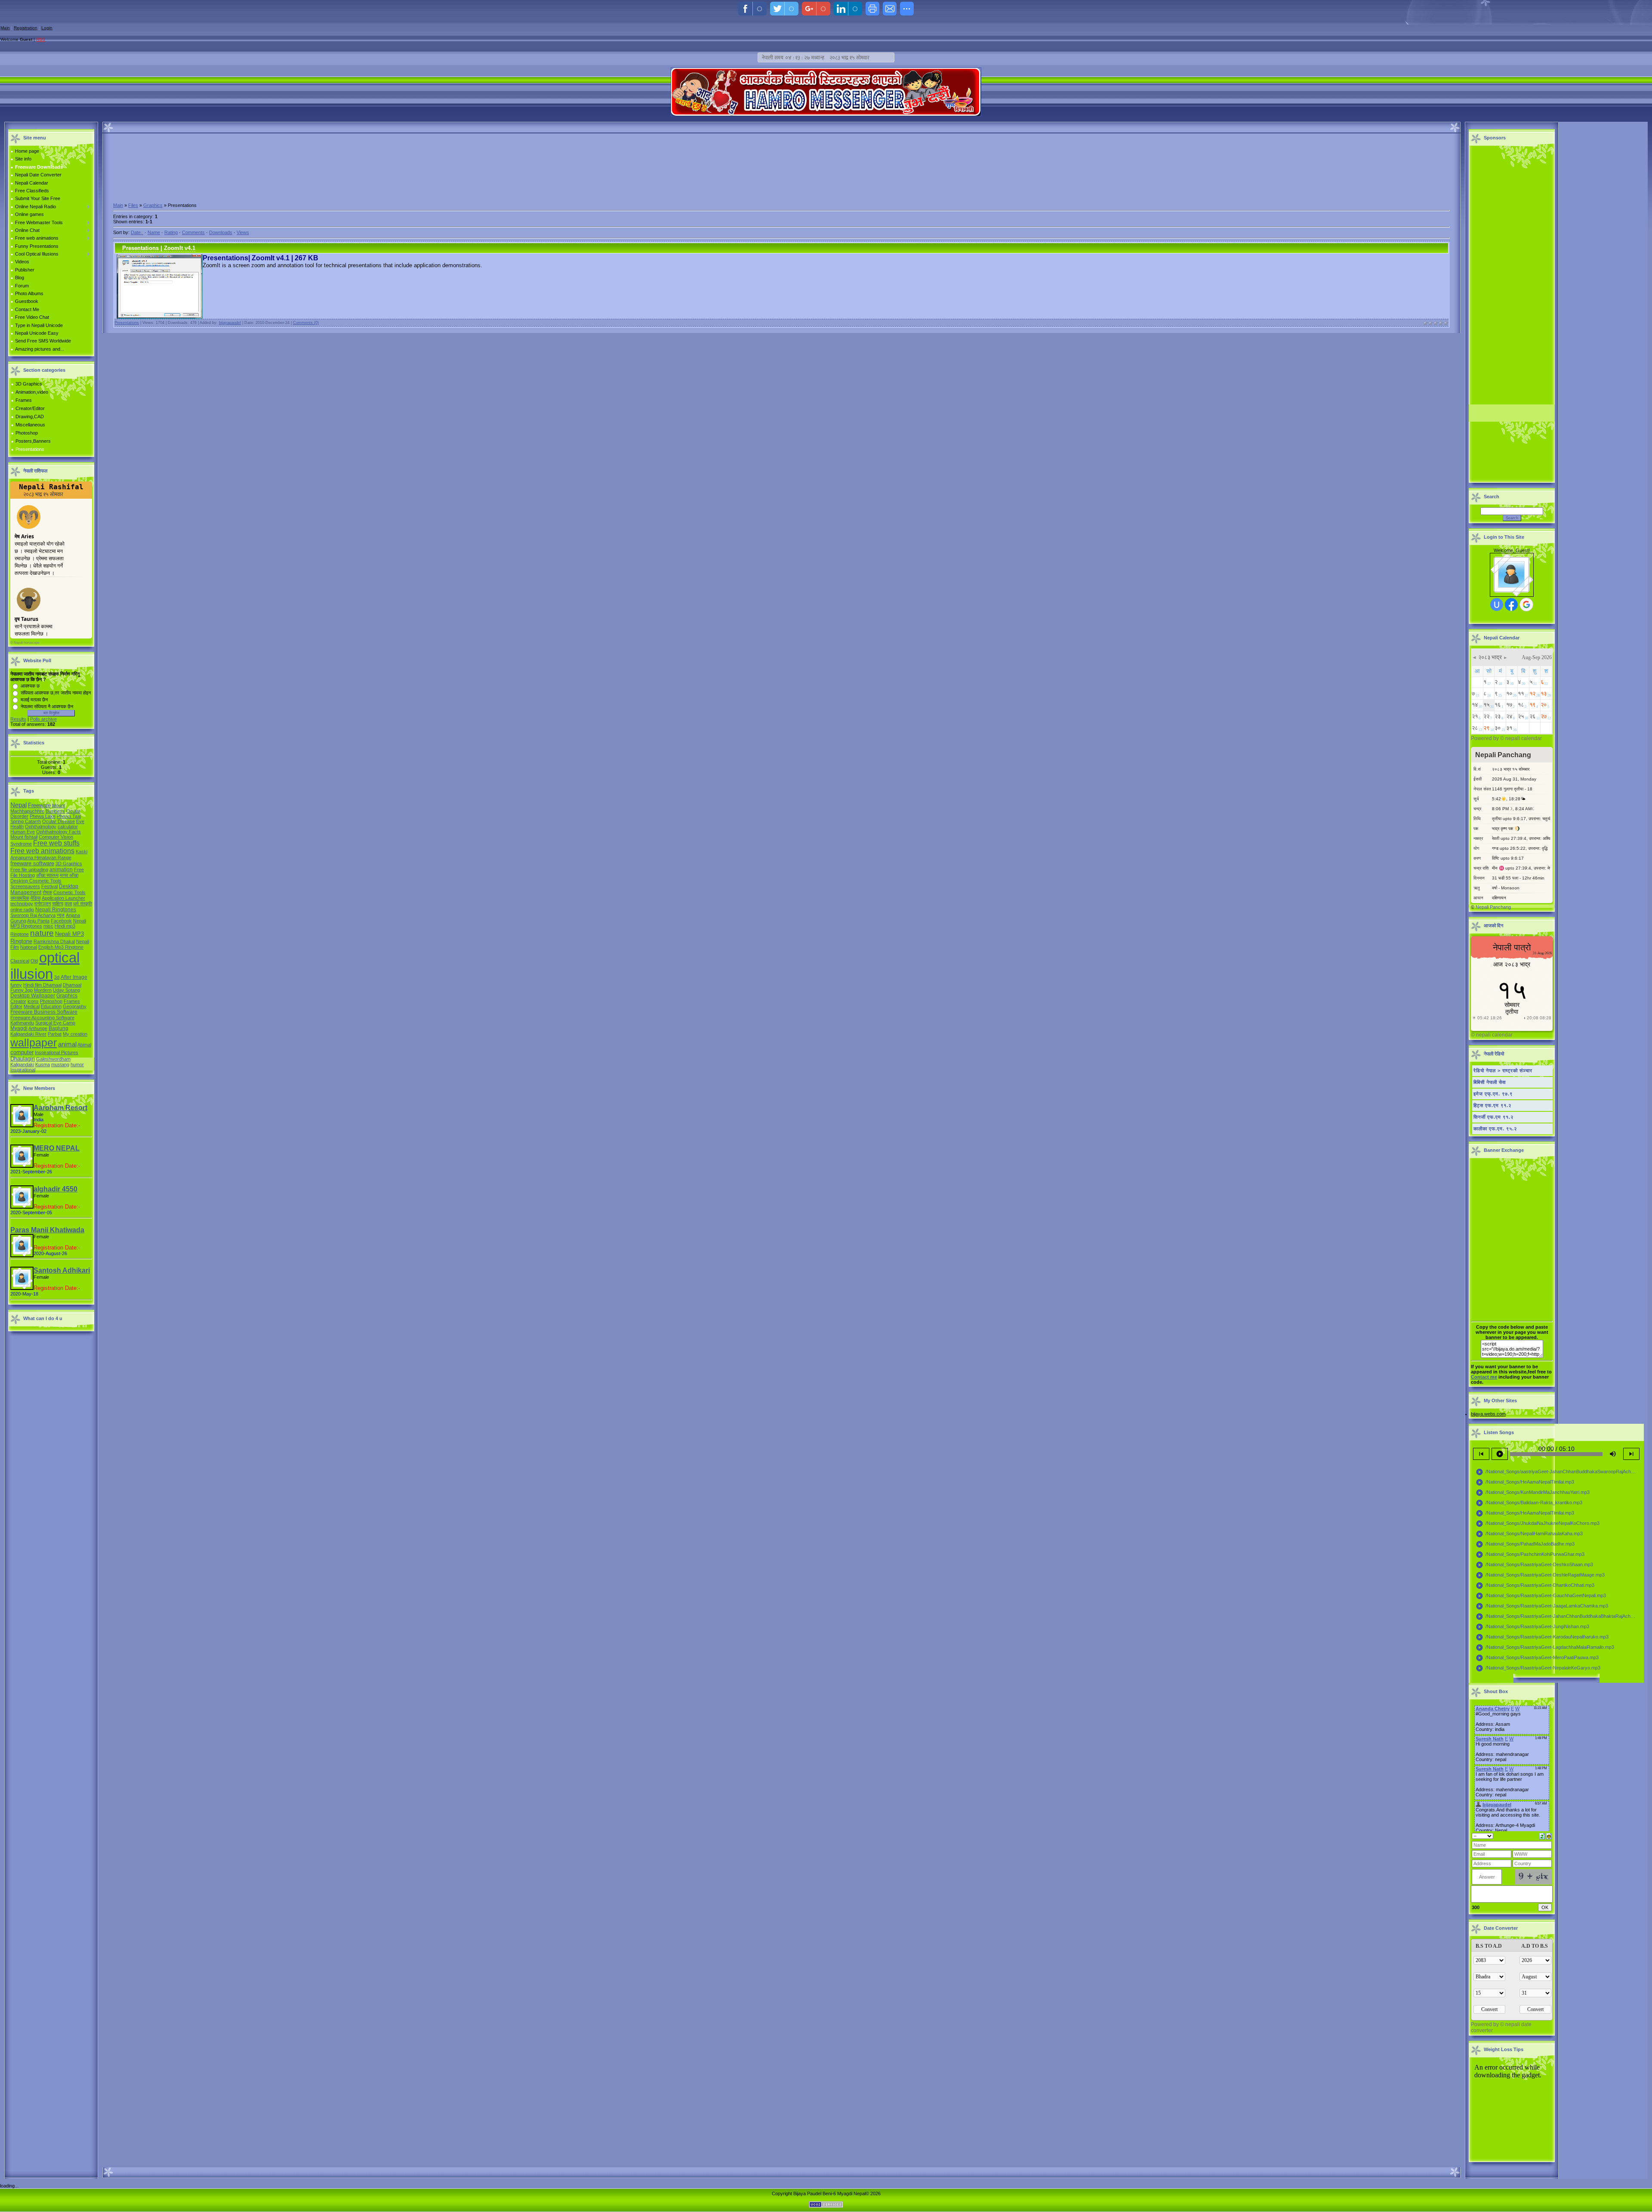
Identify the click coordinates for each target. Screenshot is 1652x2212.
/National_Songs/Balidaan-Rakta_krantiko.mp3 (1529, 1503)
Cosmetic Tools (69, 892)
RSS (41, 39)
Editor (16, 1006)
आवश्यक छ (30, 686)
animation (61, 870)
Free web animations (42, 851)
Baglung (59, 1028)
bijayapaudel (230, 323)
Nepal (18, 805)
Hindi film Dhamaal (42, 985)
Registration (26, 28)
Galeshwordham (53, 1059)
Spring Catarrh (26, 821)
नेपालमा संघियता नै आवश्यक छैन (47, 706)
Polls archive (43, 719)
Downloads (221, 232)
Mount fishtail (24, 837)
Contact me (1484, 1377)
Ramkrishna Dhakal (54, 941)
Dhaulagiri (23, 1059)
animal (67, 1044)
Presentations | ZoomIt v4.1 (159, 248)
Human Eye (23, 832)
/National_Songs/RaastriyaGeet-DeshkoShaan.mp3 (1534, 1565)
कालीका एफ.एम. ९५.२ (1495, 1129)
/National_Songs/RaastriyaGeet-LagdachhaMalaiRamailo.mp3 (1545, 1647)
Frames (24, 400)
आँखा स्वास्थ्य (47, 875)
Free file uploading (29, 870)
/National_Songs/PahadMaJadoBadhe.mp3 (1525, 1544)
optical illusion (45, 966)
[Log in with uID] (1497, 605)
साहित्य (58, 904)
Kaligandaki (22, 1064)
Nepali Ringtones (56, 910)
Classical (20, 961)
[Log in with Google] (1526, 605)
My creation (75, 1034)
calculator (68, 827)
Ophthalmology (41, 827)
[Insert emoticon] (1549, 1836)
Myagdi (19, 1028)
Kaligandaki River (28, 1034)
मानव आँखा (69, 875)
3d (57, 977)
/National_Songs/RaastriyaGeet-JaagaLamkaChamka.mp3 (1542, 1606)
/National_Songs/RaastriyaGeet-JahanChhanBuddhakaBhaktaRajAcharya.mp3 (1558, 1617)
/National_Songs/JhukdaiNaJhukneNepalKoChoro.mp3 (1538, 1524)
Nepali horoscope (26, 643)
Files (133, 205)
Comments (193, 232)
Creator (18, 1001)
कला (68, 904)
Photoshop (27, 433)
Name (154, 232)
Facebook (61, 921)
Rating (171, 232)
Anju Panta (38, 921)
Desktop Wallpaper (33, 996)
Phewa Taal (69, 816)
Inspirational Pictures (57, 1052)
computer (22, 1052)
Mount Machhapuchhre (38, 808)
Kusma (43, 1064)
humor (77, 1064)
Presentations (30, 449)
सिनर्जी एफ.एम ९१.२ (1493, 1117)
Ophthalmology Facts (59, 832)
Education (51, 1006)
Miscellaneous (30, 425)
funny (16, 985)
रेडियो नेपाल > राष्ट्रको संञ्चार (1503, 1071)
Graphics (67, 996)
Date (136, 232)
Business (55, 811)
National (29, 947)
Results (18, 719)
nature (42, 933)
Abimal (84, 1045)
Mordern (43, 990)
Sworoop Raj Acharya (33, 915)
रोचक (47, 892)
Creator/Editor (30, 408)
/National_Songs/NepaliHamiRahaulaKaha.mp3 (1529, 1534)
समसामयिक (20, 898)
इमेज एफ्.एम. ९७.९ (1493, 1094)
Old (34, 961)
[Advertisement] (782, 199)
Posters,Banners (33, 441)
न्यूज (61, 915)
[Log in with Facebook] (1511, 605)
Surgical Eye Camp (55, 1023)
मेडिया (35, 898)
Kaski (82, 851)
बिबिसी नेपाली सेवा (1490, 1082)
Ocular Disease (59, 821)
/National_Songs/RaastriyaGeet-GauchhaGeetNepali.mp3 (1541, 1596)
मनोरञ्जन (43, 904)
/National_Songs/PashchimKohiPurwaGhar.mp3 (1530, 1555)
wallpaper (34, 1043)
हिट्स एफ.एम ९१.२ (1492, 1105)
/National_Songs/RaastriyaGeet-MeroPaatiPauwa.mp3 (1537, 1658)
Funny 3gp (22, 990)
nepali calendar (1524, 738)
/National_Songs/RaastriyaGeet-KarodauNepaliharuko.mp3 (1542, 1637)
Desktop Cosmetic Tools (36, 881)
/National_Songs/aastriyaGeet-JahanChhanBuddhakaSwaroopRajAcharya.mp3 (1558, 1472)
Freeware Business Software (44, 1012)
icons (33, 1001)
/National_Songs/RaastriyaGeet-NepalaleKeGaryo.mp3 (1538, 1668)
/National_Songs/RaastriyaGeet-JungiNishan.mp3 (1532, 1627)
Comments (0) (306, 323)
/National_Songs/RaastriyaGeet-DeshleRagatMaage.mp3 (1540, 1575)
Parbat (55, 1034)
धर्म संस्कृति (83, 904)
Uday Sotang (66, 990)
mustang (60, 1064)
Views (243, 232)
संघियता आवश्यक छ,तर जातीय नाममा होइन (56, 693)
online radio (22, 910)
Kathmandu (22, 1023)
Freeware (39, 805)
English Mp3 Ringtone (61, 947)
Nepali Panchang (1493, 907)
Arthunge (38, 1028)
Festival (49, 886)
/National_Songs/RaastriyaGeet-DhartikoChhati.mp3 (1535, 1586)
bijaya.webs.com (1488, 1414)
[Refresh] (1542, 1836)
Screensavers (25, 886)
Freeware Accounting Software (42, 1018)
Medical (32, 1006)
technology (22, 904)
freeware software (32, 863)
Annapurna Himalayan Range (41, 858)
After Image (74, 977)
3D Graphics (29, 384)
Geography (75, 1006)
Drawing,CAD (30, 416)
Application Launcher (63, 898)
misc (48, 926)
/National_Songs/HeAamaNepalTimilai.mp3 (1525, 1482)
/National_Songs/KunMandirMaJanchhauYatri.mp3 (1533, 1493)
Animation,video (32, 392)
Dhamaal (72, 985)
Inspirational (23, 1070)
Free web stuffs (56, 843)
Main (5, 28)
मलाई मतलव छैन (34, 700)
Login (47, 28)
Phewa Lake (43, 816)
